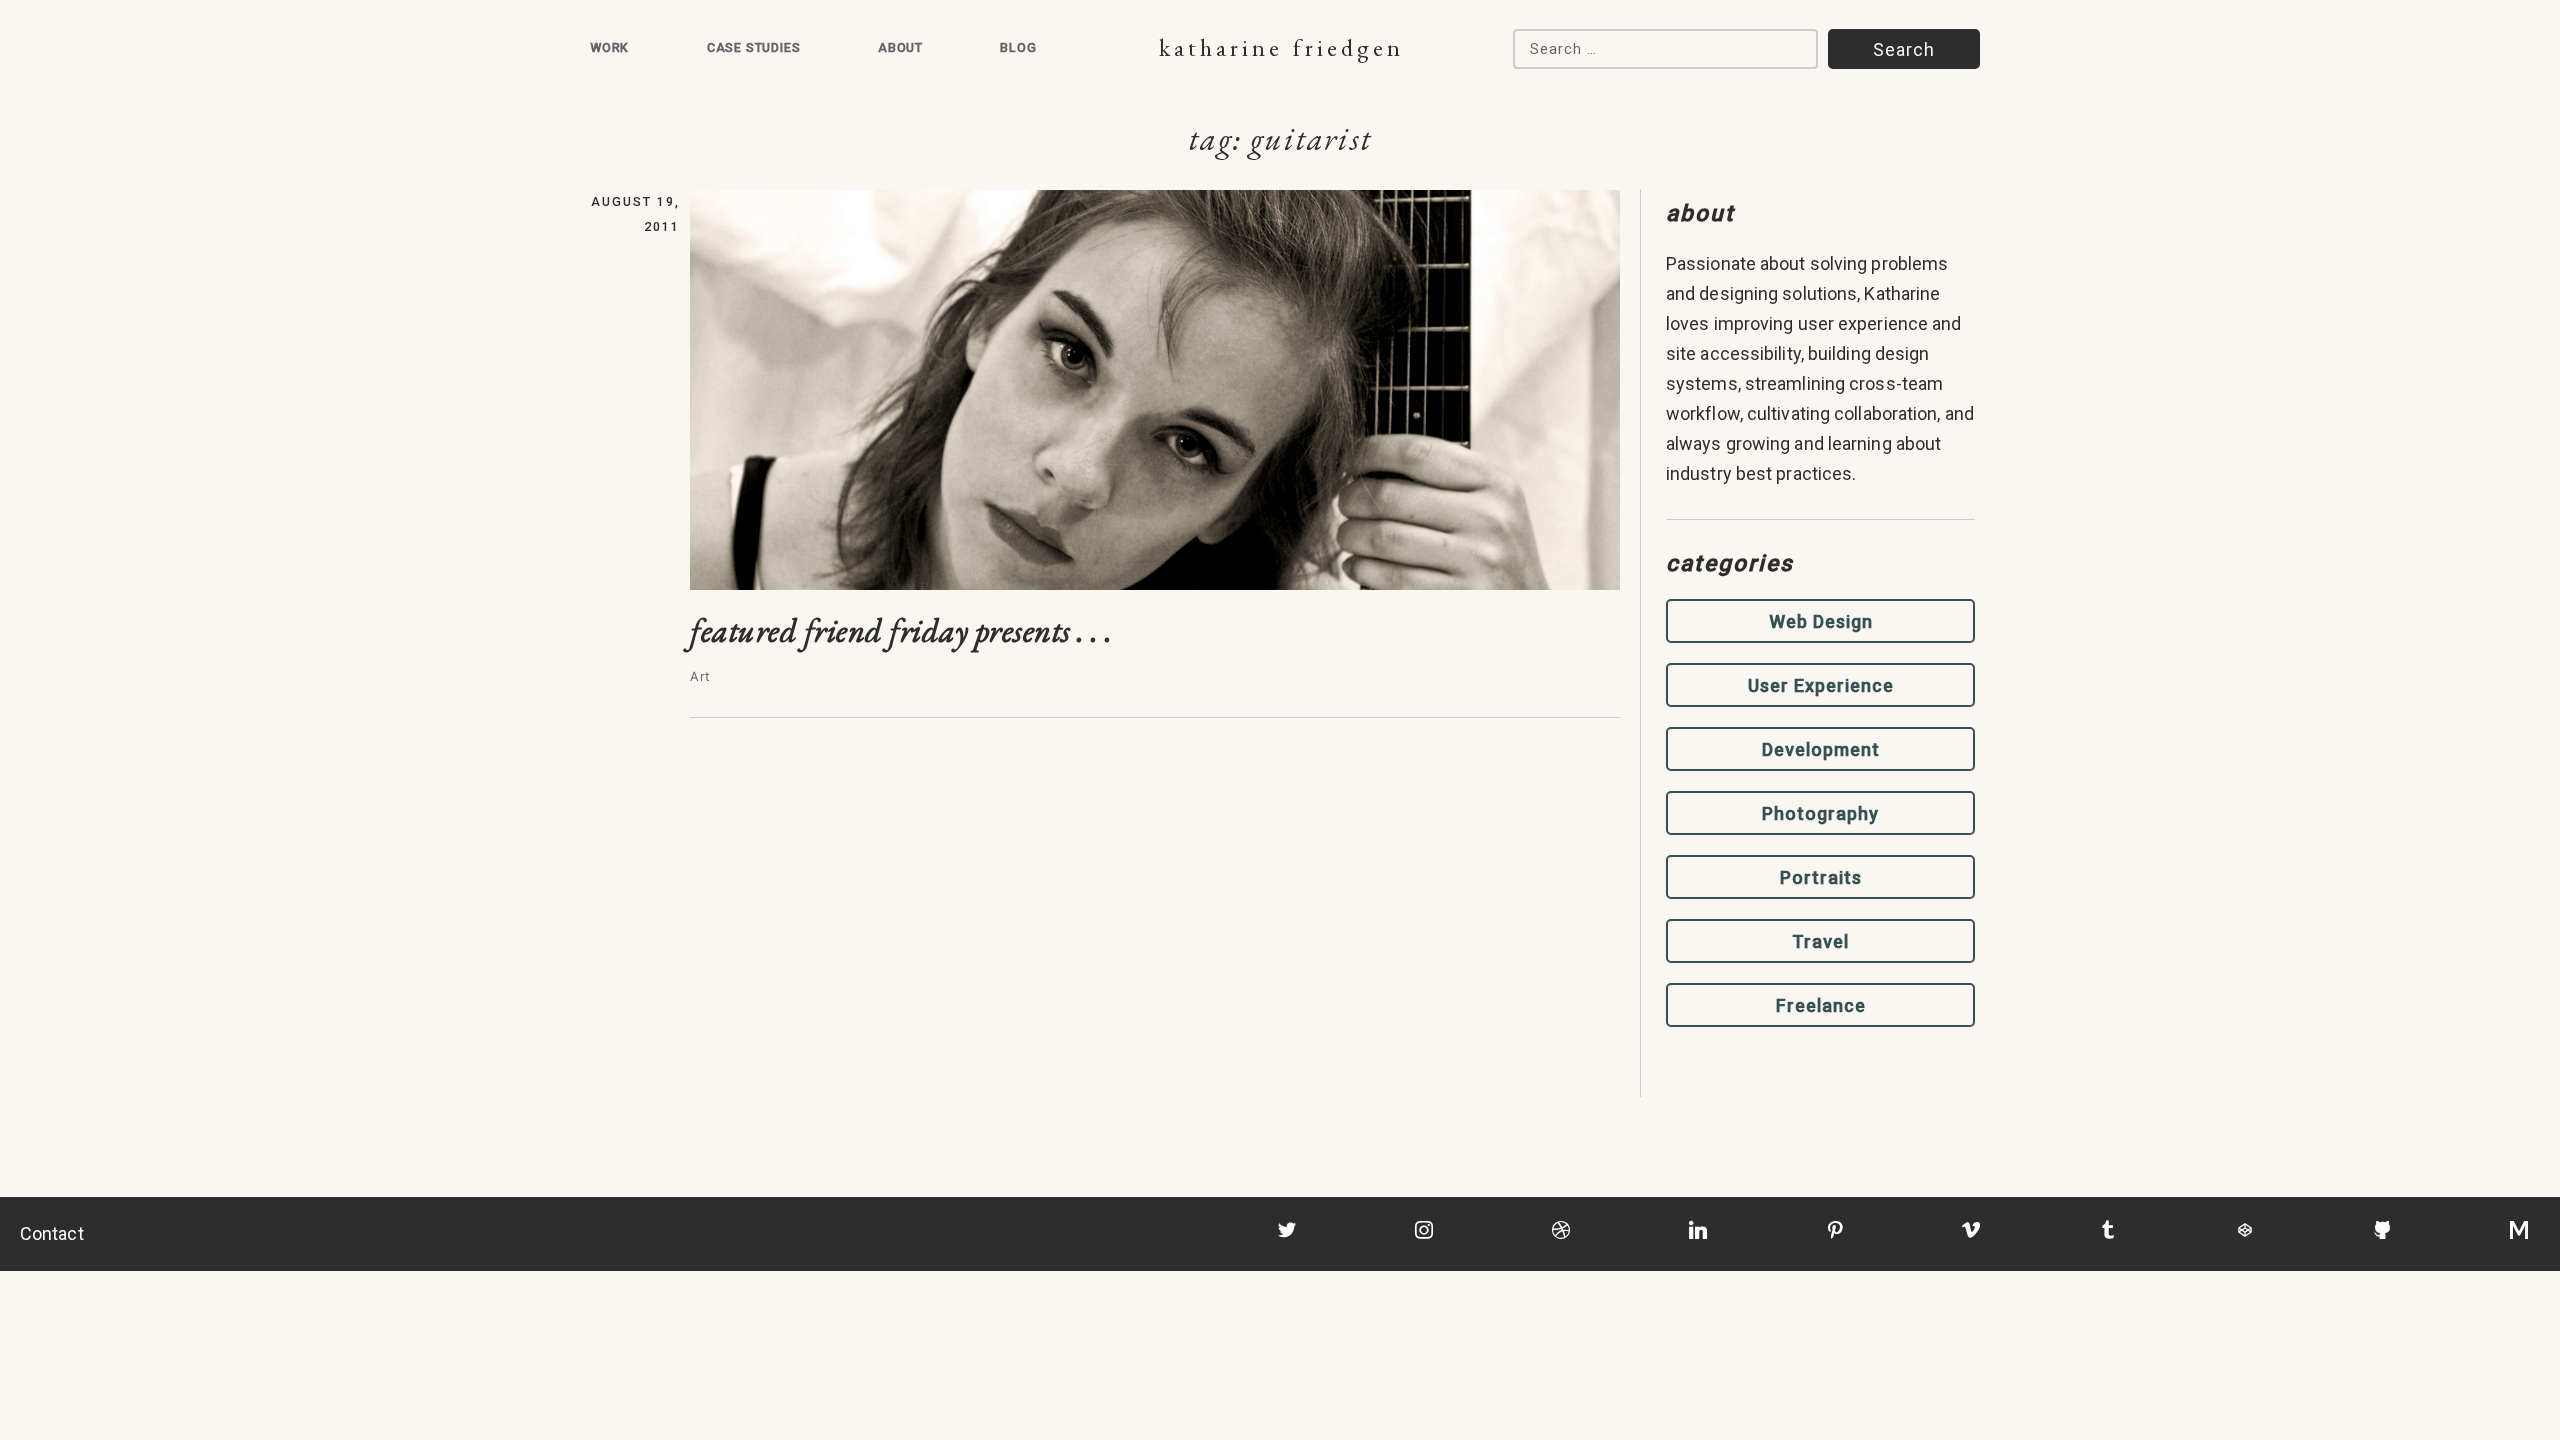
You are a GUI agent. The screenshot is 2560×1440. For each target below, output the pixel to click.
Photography (1820, 813)
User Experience (1821, 685)
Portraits (1821, 877)
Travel (1820, 941)
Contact (52, 1233)
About (900, 47)
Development (1821, 749)
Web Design (1821, 621)
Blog (1018, 47)
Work (609, 47)
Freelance (1821, 1005)
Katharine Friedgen (1281, 47)
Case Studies (754, 47)
